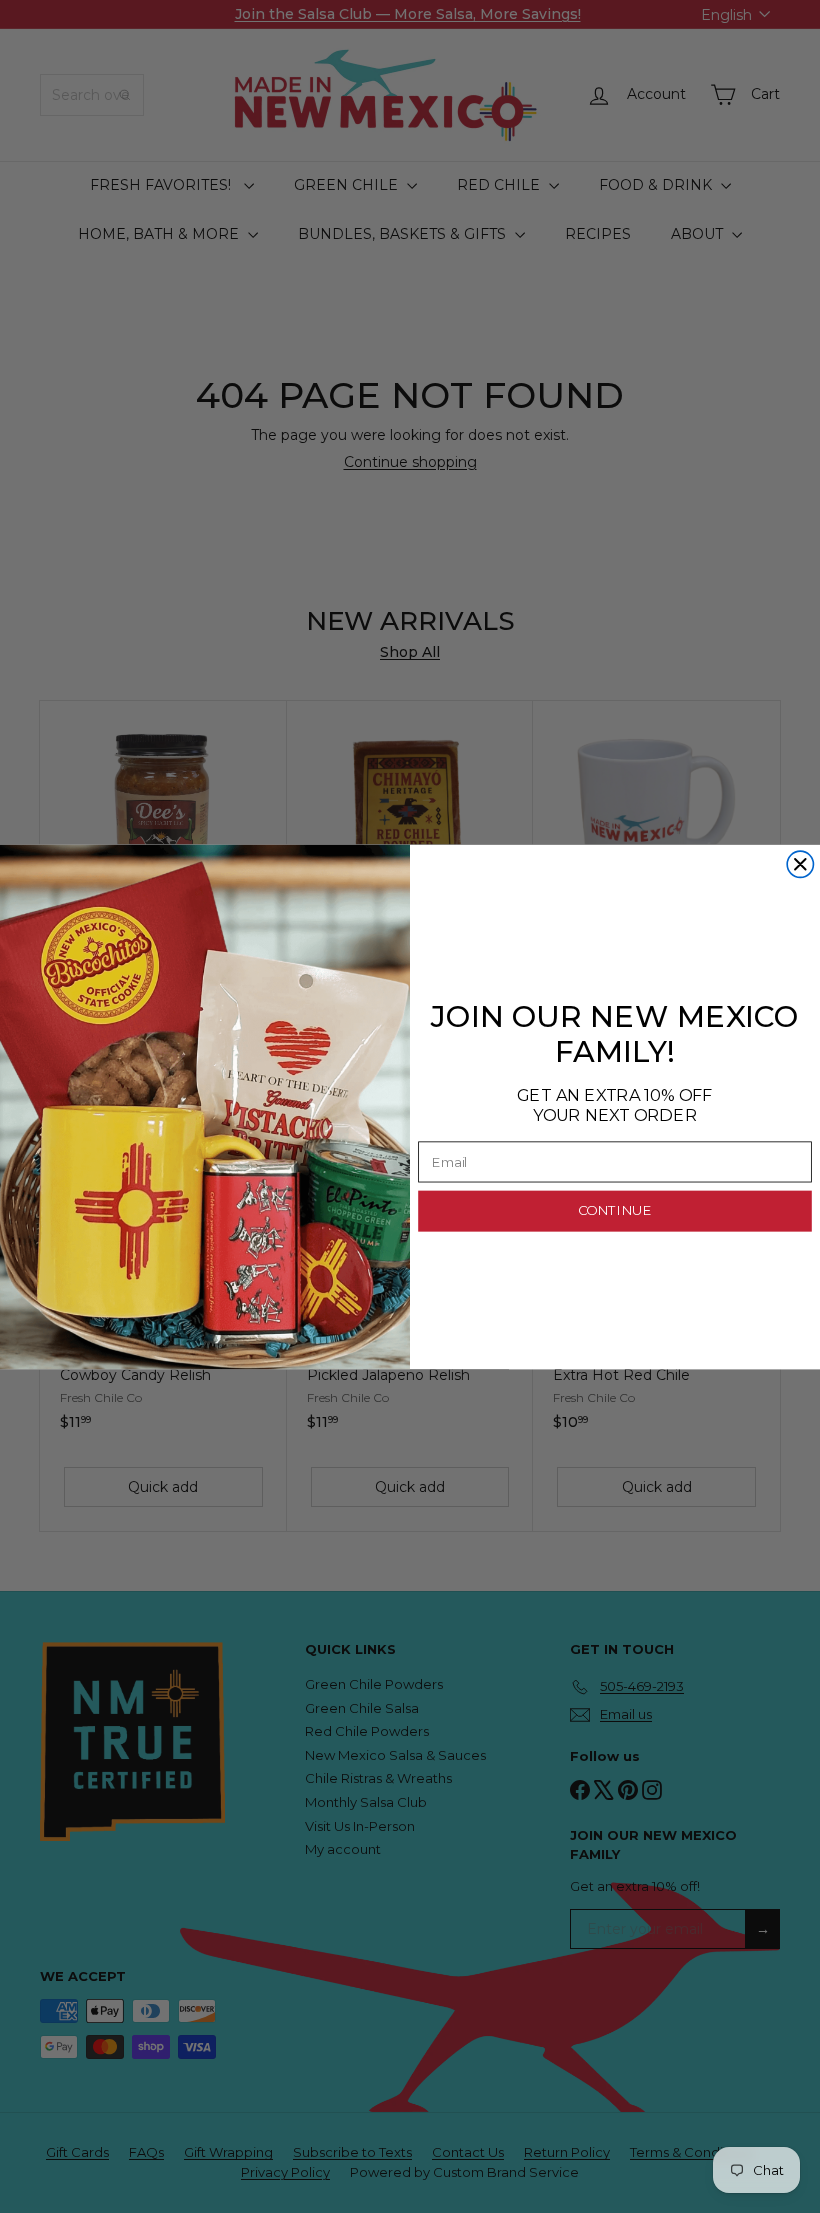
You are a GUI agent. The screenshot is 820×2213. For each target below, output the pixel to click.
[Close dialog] (800, 864)
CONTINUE (615, 1211)
